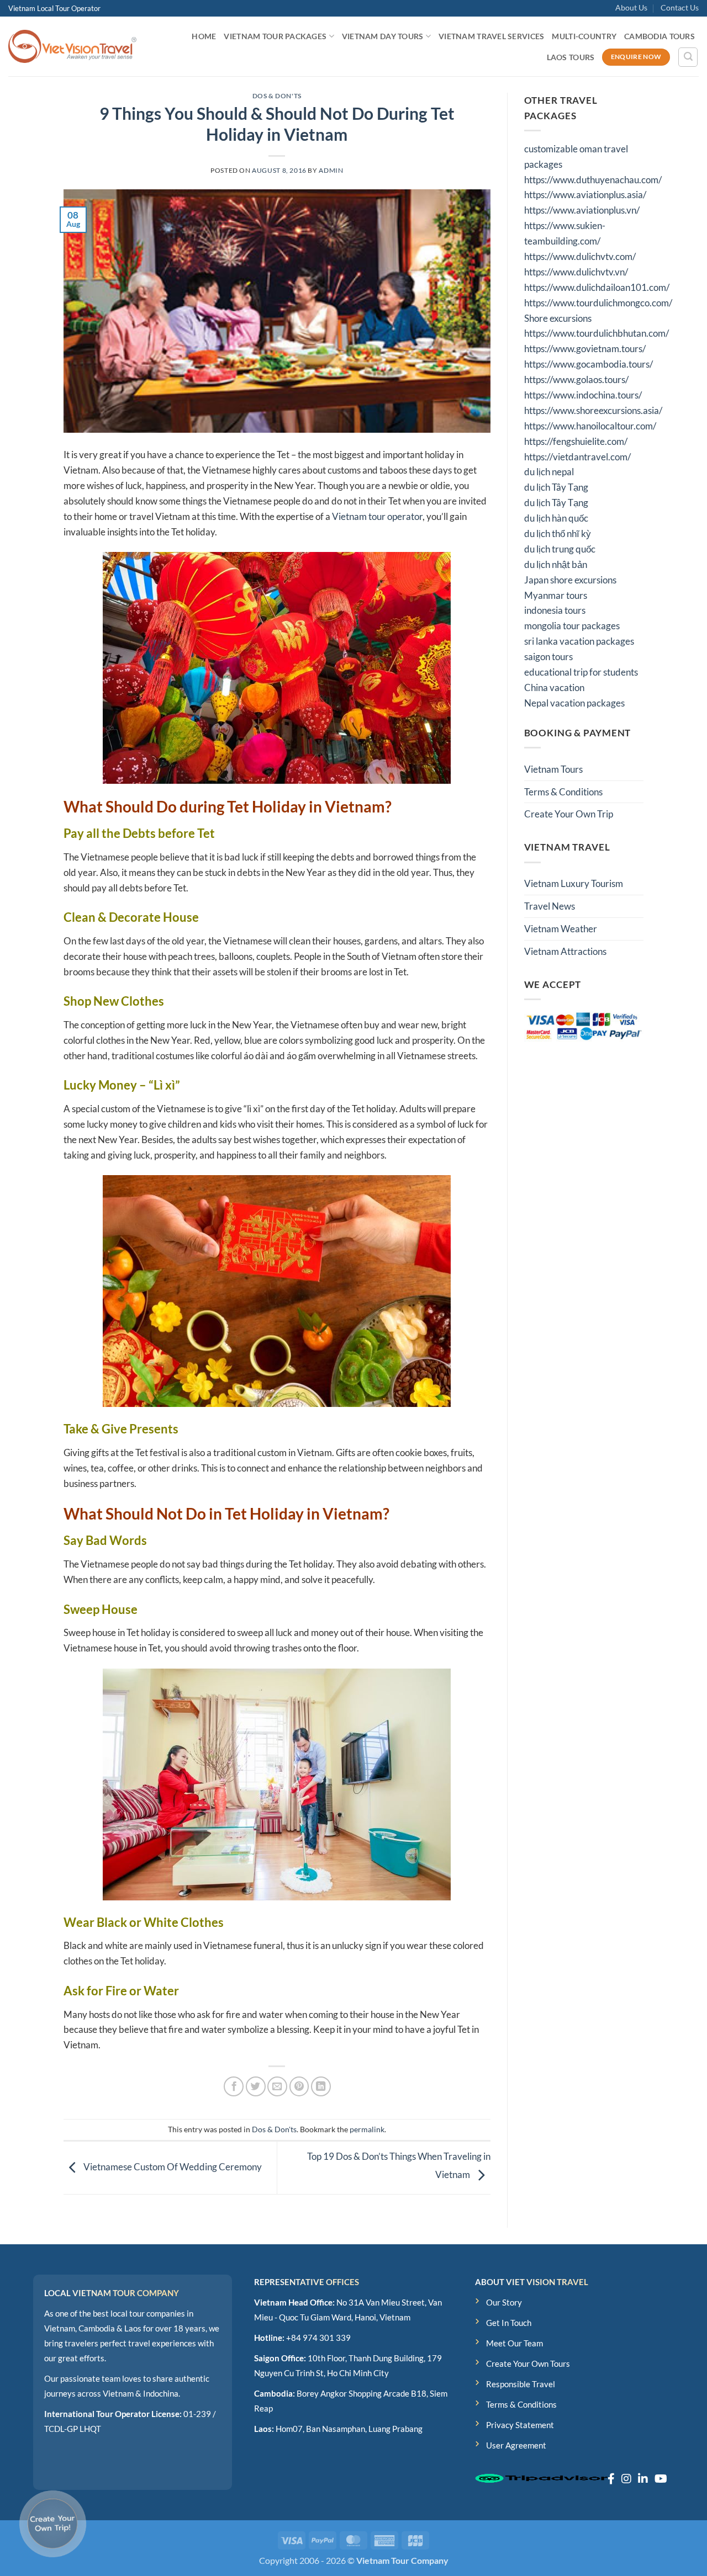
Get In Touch (509, 2323)
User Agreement (516, 2445)
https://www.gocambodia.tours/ (589, 364)
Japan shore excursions (570, 580)
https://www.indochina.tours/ (583, 395)
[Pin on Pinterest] (299, 2086)
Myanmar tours (556, 595)
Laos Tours (571, 57)
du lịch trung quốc (560, 549)
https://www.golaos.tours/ (576, 379)
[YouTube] (661, 2478)
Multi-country (584, 36)
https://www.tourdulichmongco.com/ (598, 303)
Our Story (504, 2302)
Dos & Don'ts (277, 96)
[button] (688, 57)
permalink (367, 2129)
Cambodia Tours (659, 36)
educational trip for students (581, 672)
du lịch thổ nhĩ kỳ (558, 533)
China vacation (554, 687)
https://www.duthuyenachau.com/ (593, 180)
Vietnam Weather (561, 929)
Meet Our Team (515, 2343)
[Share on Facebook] (234, 2086)
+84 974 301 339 (318, 2338)
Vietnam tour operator (377, 516)
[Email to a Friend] (277, 2086)
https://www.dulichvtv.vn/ (576, 272)
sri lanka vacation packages (579, 641)
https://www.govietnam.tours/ (585, 349)
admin (331, 170)
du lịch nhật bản (556, 564)
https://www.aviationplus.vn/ (582, 210)
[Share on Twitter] (256, 2086)
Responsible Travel (521, 2384)
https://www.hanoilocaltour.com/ (590, 426)
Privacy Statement (520, 2425)
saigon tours (548, 657)
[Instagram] (626, 2478)
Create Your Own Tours (528, 2363)
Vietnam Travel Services (491, 36)
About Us (631, 7)
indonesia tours (555, 610)
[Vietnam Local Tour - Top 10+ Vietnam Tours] (72, 46)
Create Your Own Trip (569, 814)
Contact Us (680, 7)
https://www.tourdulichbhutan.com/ (597, 333)
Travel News (550, 906)
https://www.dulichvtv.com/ (580, 256)
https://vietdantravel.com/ (577, 457)
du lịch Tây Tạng (556, 487)
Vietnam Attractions (565, 951)
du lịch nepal (549, 472)
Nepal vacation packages (574, 703)
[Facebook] (611, 2478)
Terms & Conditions (563, 792)
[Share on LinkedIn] (321, 2086)
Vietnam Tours (553, 769)
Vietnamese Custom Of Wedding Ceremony (172, 2167)
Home (204, 36)
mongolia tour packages (572, 626)
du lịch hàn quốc (556, 518)
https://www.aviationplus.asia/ (585, 195)
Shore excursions (558, 318)
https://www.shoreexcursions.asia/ (593, 410)
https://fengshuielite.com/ (576, 441)
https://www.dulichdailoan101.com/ (597, 287)
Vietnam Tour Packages (275, 36)
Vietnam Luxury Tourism (574, 883)
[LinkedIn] (643, 2478)
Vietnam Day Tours (383, 36)
